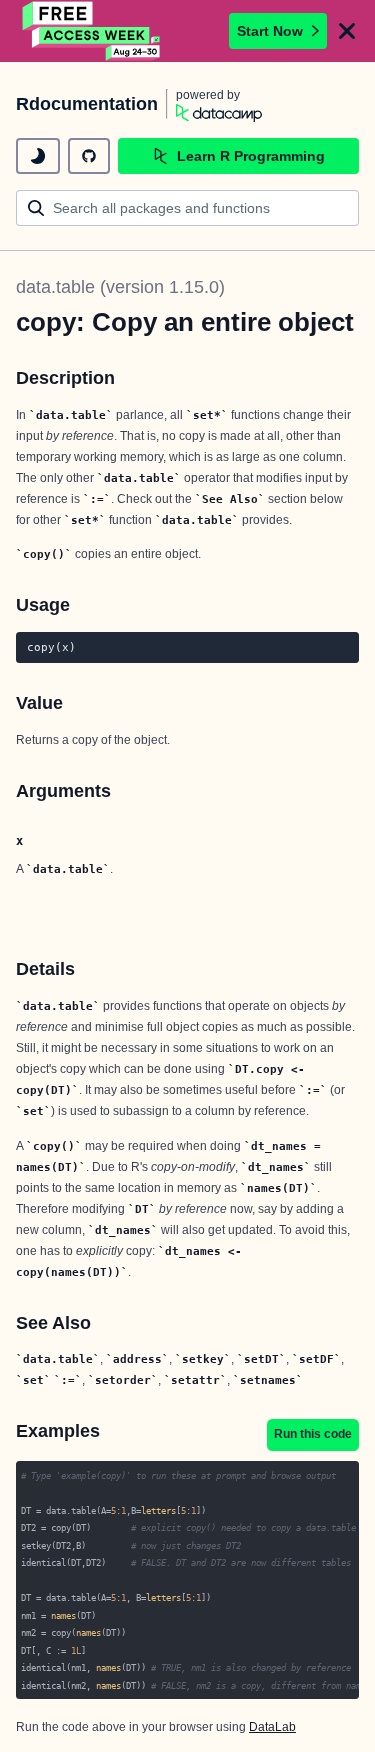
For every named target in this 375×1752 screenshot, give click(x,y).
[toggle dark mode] (38, 156)
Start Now (270, 31)
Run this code (313, 1434)
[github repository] (89, 156)
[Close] (347, 31)
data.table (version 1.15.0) (120, 287)
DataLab (272, 1727)
